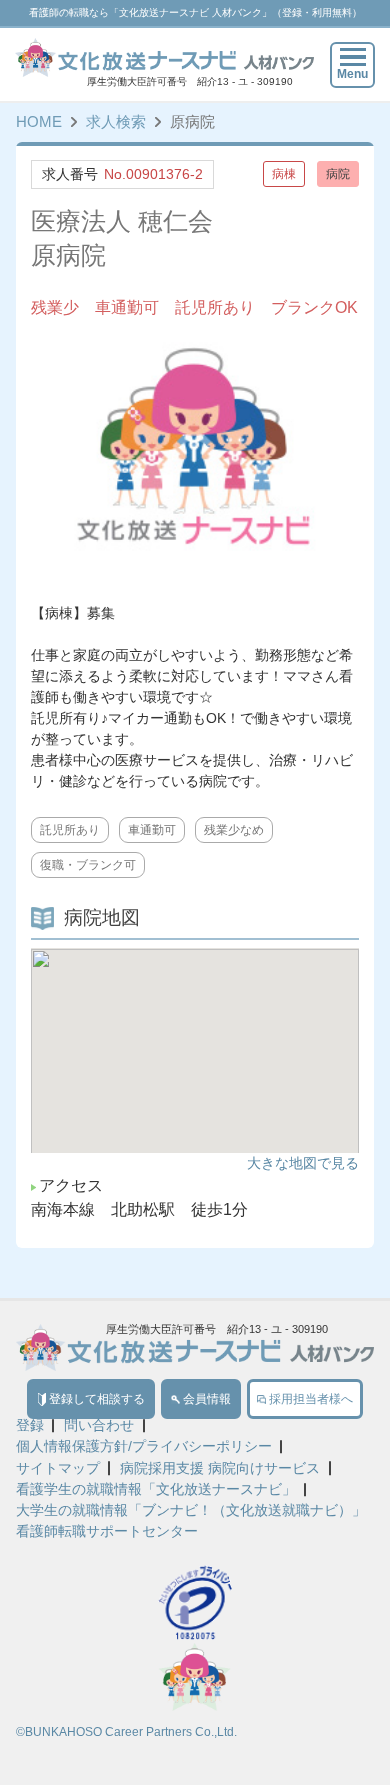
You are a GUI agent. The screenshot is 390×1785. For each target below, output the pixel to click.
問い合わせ (99, 1426)
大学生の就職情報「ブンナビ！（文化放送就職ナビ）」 (191, 1511)
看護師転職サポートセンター (107, 1532)
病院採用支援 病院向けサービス (220, 1469)
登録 (30, 1426)
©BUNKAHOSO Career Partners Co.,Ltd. (126, 1732)
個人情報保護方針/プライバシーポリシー (144, 1447)
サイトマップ (58, 1469)
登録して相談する (97, 1399)
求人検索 (116, 122)
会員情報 (207, 1399)
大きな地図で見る (303, 1163)
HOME (39, 122)
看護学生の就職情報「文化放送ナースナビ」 (156, 1490)
